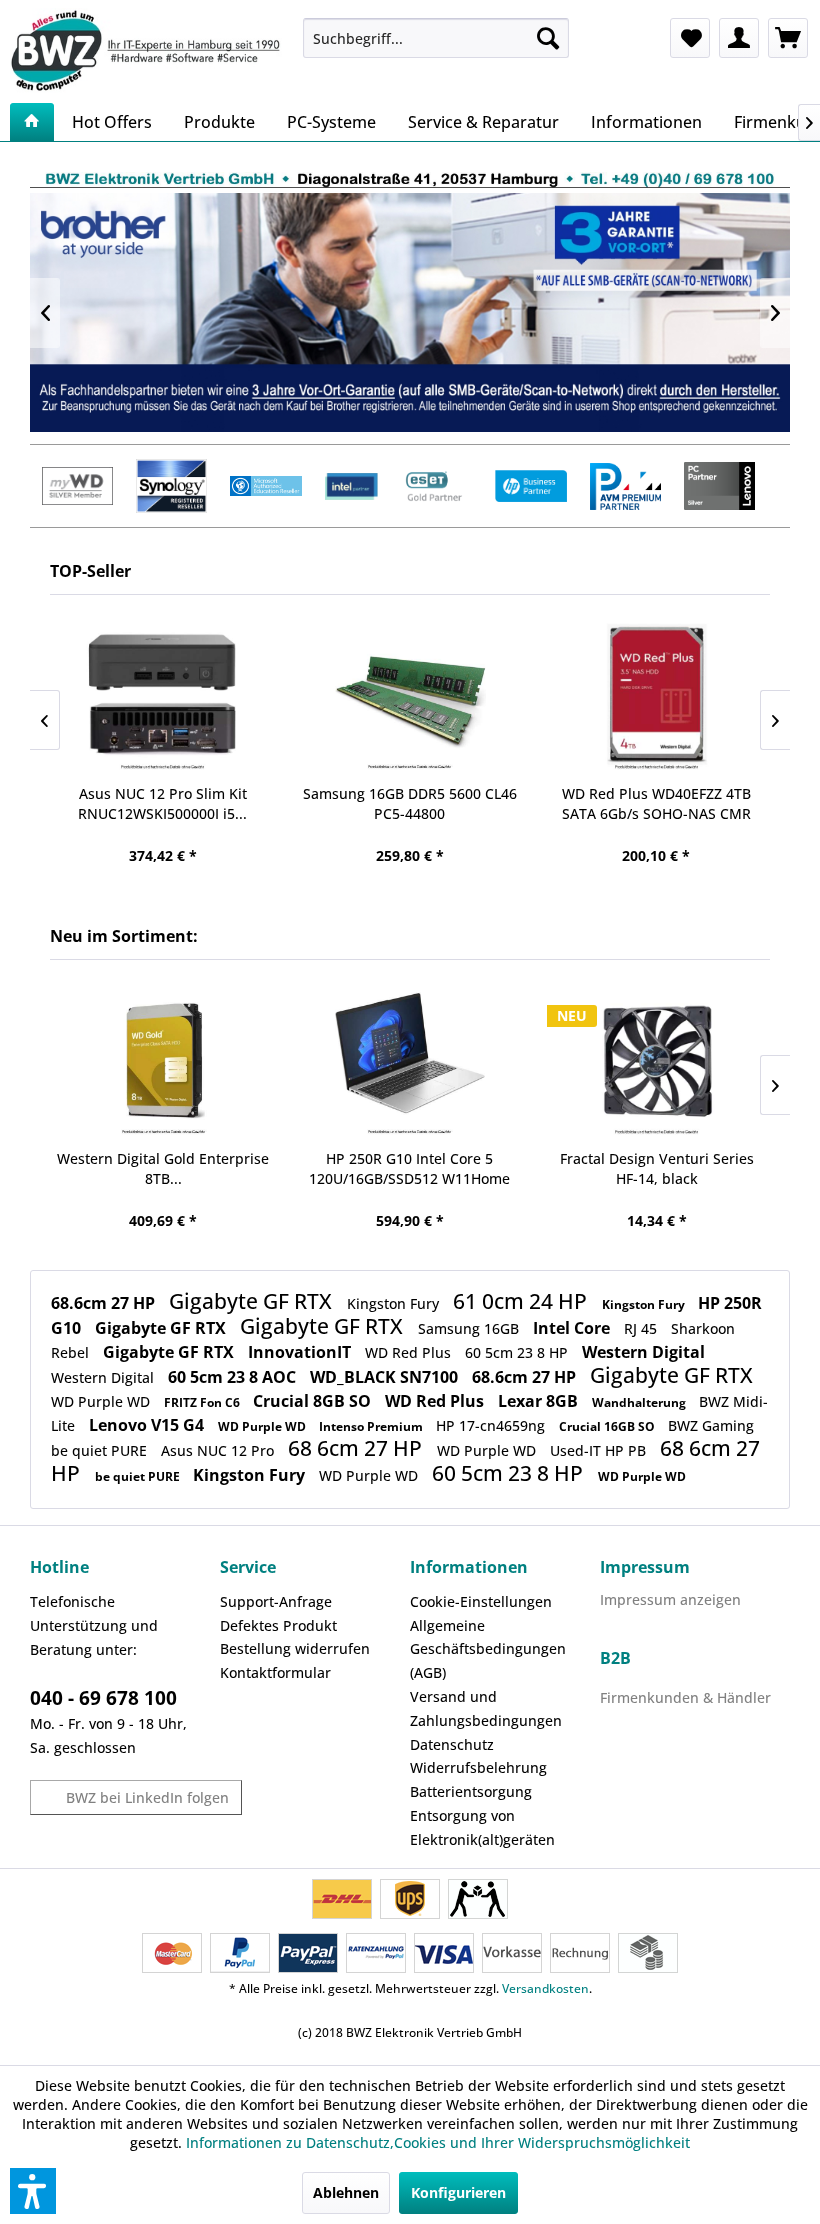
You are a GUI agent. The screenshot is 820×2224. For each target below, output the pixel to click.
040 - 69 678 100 (103, 1698)
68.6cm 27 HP (105, 1303)
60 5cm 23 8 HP (518, 1352)
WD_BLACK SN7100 (386, 1377)
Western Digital (643, 1352)
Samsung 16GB (470, 1328)
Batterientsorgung (471, 1791)
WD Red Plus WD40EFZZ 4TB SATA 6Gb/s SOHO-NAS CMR (656, 803)
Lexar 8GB (540, 1401)
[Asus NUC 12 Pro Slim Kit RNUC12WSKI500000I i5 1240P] (163, 696)
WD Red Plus (410, 1352)
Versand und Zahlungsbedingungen (486, 1708)
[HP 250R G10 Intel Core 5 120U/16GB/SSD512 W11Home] (410, 1061)
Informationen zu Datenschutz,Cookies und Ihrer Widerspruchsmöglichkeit (438, 2142)
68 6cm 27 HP (357, 1448)
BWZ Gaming (711, 1425)
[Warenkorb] (788, 38)
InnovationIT (301, 1352)
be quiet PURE (101, 1450)
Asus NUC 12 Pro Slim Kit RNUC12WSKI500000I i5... (162, 803)
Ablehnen (346, 2192)
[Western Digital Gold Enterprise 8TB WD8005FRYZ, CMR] (163, 1061)
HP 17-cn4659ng (492, 1425)
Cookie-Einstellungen (481, 1601)
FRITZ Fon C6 (203, 1402)
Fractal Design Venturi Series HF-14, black (657, 1168)
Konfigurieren (458, 2192)
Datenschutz (452, 1744)
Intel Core (573, 1328)
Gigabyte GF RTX (253, 1301)
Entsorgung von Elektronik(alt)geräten (482, 1827)
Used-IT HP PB (600, 1450)
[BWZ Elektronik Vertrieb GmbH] (148, 50)
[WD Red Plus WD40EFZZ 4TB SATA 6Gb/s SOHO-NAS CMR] (656, 696)
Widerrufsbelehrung (478, 1767)
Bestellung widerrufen (295, 1648)
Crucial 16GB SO (608, 1426)
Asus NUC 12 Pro (219, 1450)
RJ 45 (642, 1328)
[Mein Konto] (739, 38)
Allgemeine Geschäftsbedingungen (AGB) (488, 1649)
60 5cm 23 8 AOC (234, 1377)
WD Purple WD (102, 1401)
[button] (33, 2191)
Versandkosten (545, 1988)
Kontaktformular (275, 1672)
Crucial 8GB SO (314, 1401)
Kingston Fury (395, 1303)
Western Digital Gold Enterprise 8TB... (163, 1168)
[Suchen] (548, 38)
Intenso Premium (372, 1426)
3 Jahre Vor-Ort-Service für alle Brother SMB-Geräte (410, 312)
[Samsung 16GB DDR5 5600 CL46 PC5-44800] (409, 696)
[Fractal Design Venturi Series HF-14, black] (656, 1061)
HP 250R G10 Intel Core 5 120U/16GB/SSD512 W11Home (409, 1168)
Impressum (645, 1567)
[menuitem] (436, 38)
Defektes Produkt (278, 1625)
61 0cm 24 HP (522, 1301)
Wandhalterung (640, 1402)
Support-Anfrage (276, 1601)
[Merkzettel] (690, 38)
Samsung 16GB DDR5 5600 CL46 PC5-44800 (410, 803)
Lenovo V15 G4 (148, 1425)
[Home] (32, 122)
